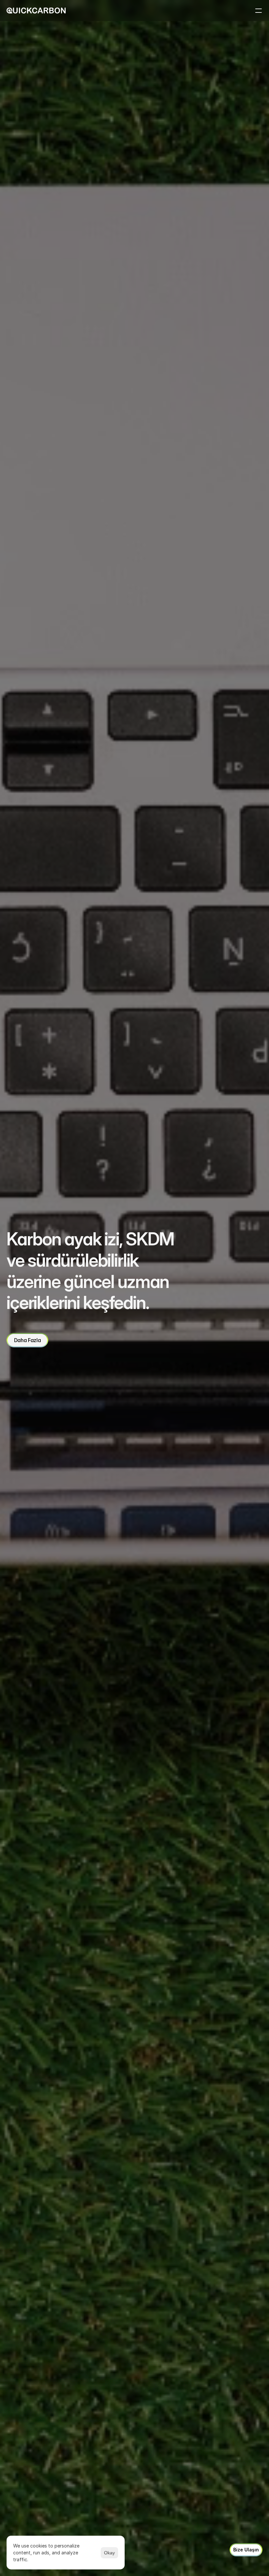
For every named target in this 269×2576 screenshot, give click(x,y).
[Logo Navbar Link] (36, 10)
